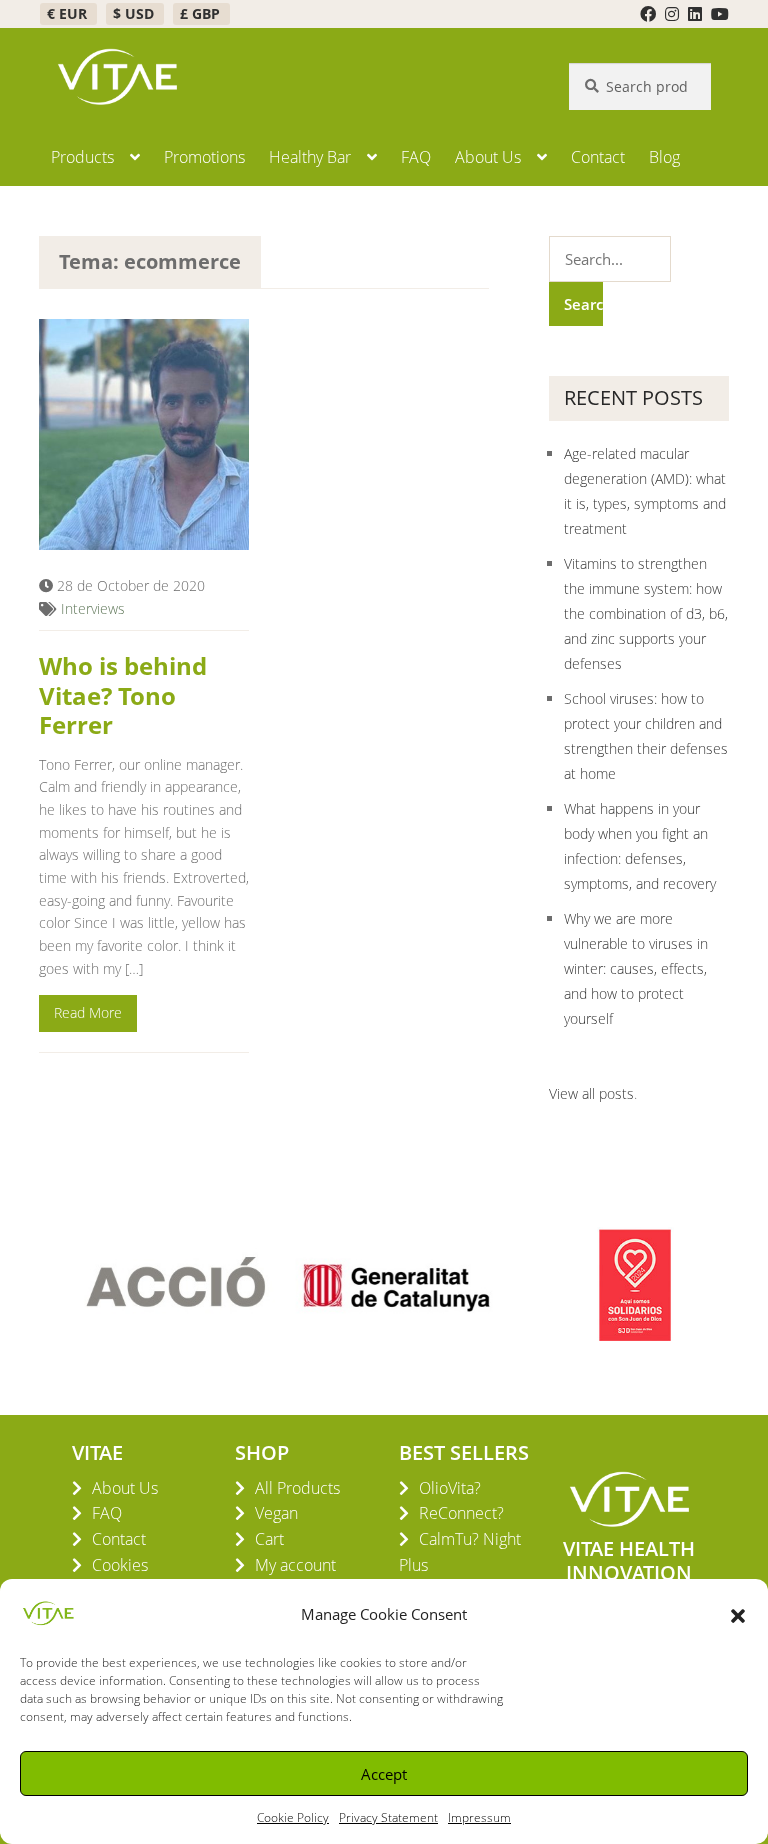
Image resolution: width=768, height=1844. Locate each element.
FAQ (416, 157)
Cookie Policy (293, 1817)
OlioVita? (450, 1488)
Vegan (276, 1513)
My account (295, 1565)
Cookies (120, 1565)
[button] (738, 1614)
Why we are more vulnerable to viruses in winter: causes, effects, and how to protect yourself (636, 968)
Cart (269, 1539)
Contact (598, 157)
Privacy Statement (388, 1817)
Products (82, 157)
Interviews (93, 608)
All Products (297, 1488)
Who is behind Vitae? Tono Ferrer (123, 694)
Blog (664, 157)
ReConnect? (461, 1513)
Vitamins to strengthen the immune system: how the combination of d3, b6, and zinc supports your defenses (646, 613)
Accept (384, 1774)
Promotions (204, 157)
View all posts (591, 1093)
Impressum (479, 1817)
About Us (488, 157)
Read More (88, 1012)
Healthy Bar (310, 157)
